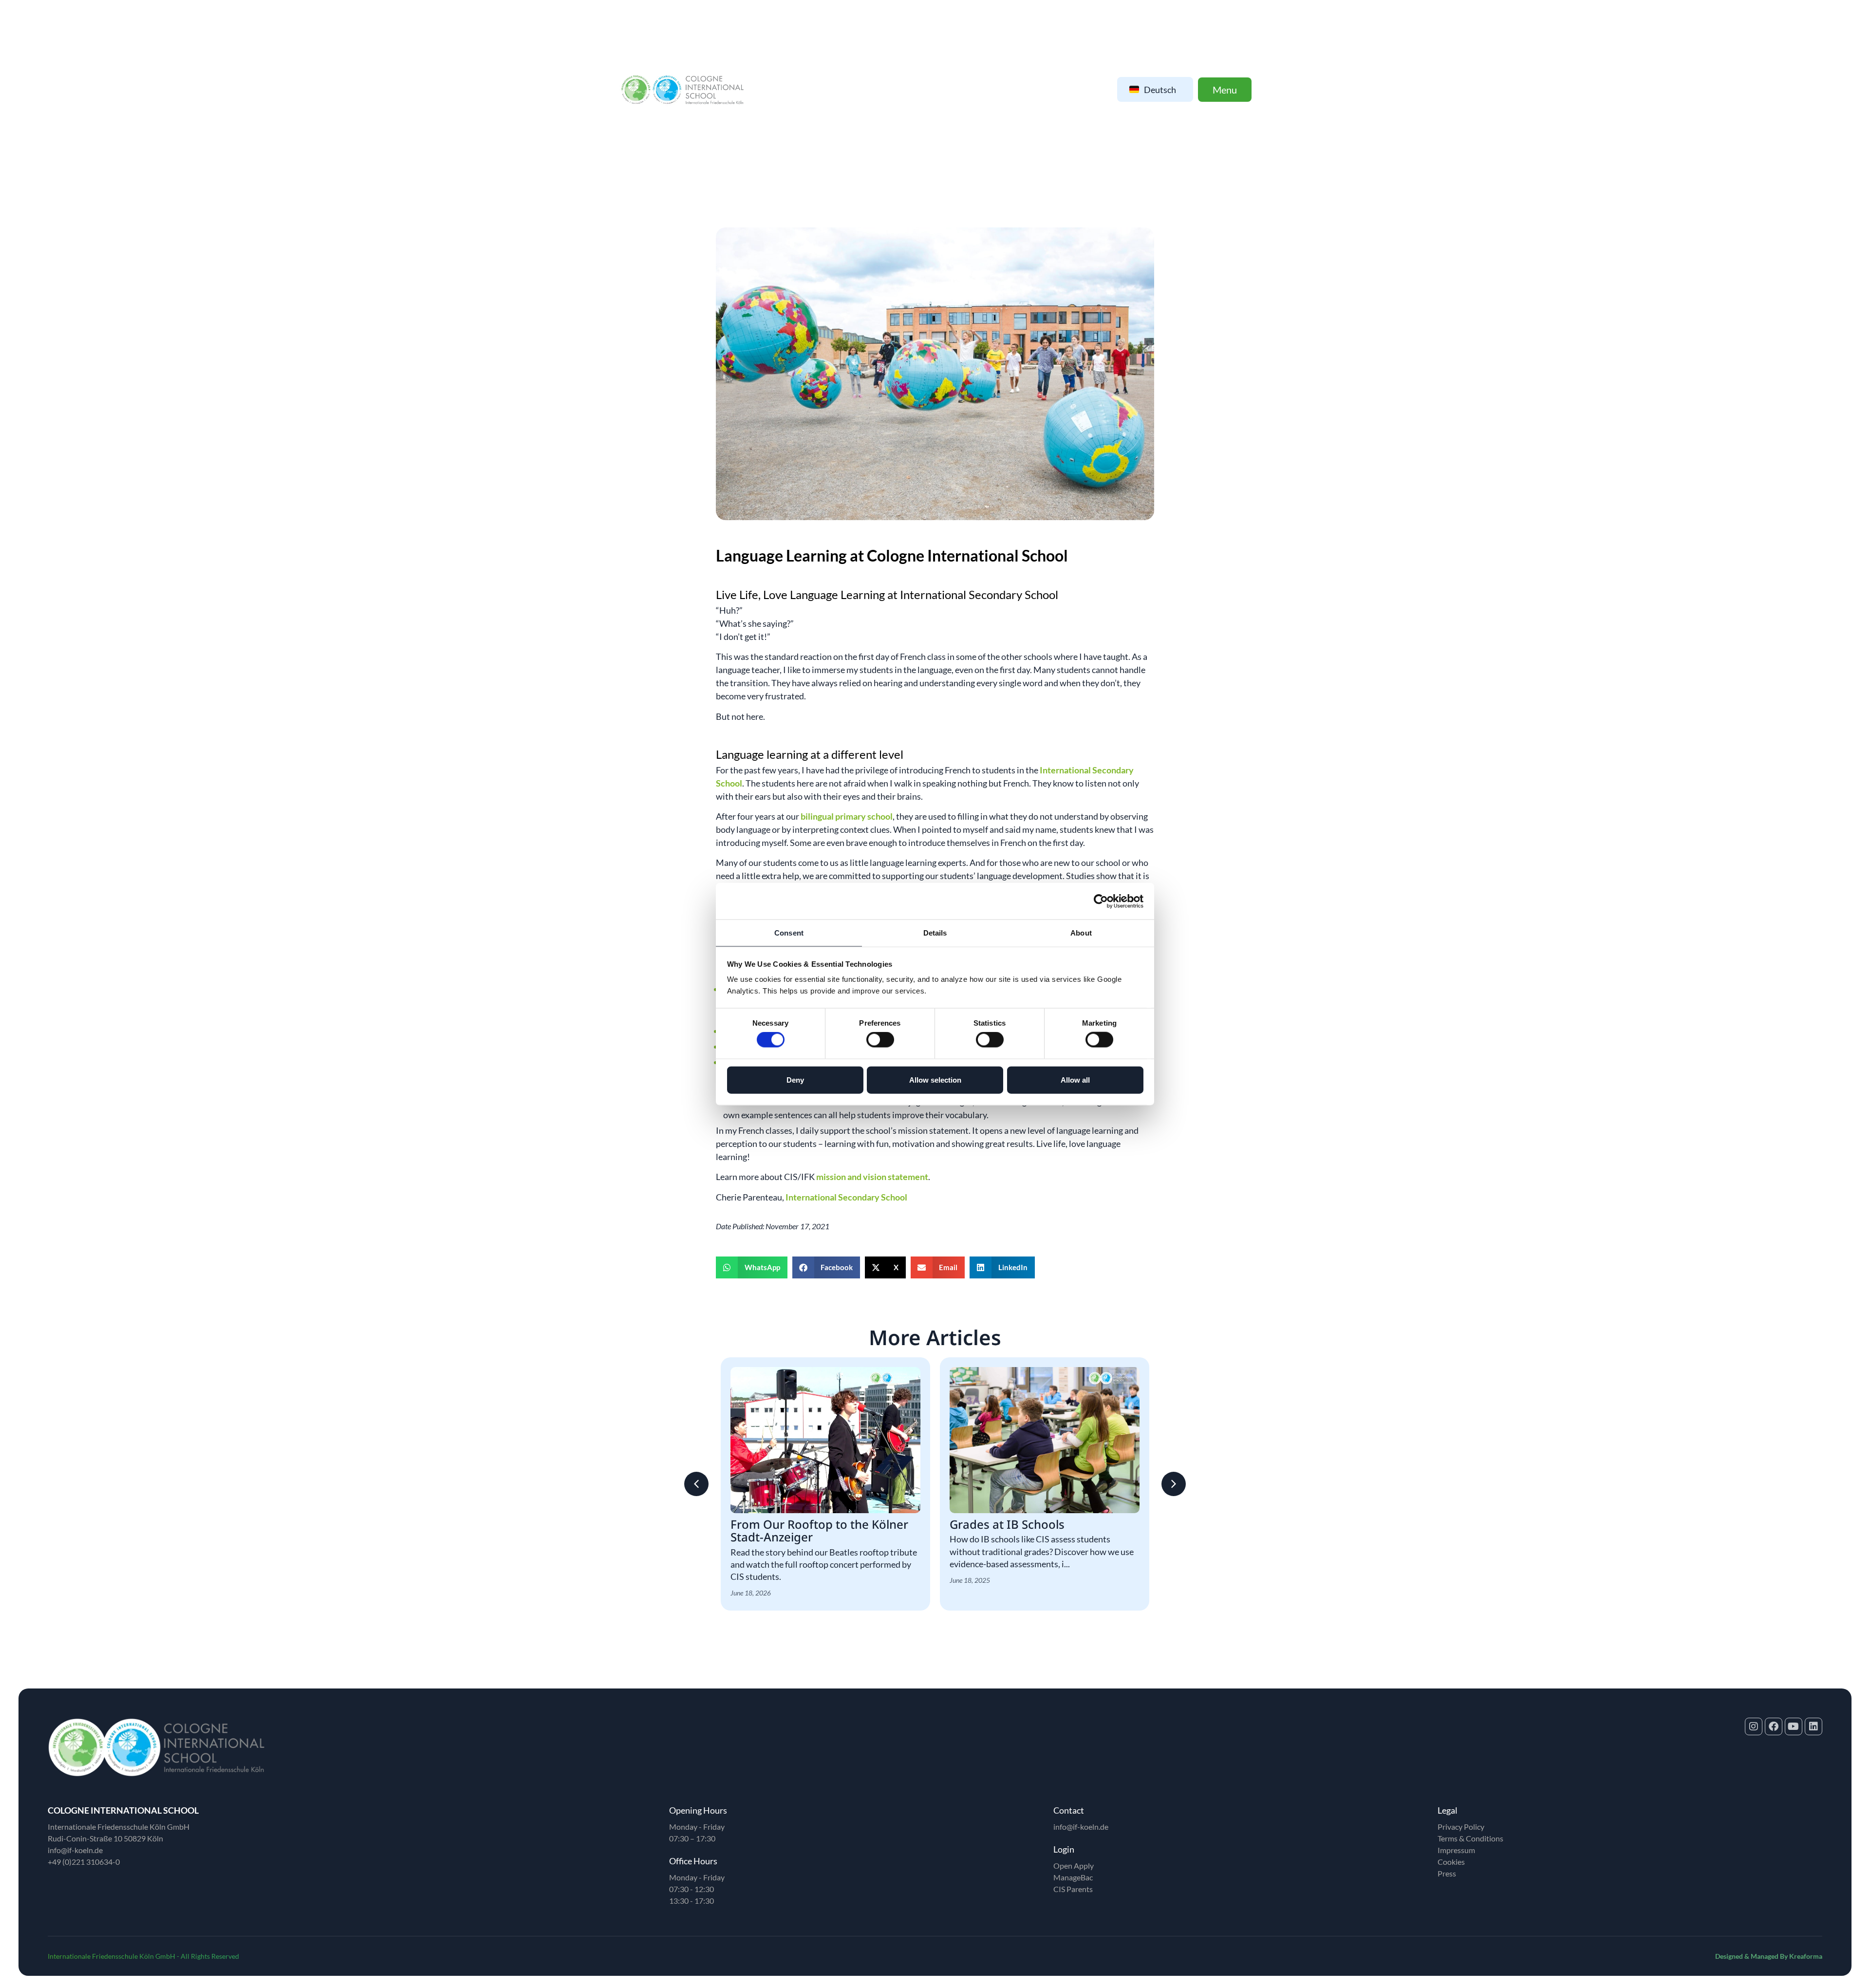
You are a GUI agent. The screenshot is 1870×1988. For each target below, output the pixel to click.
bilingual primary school (847, 816)
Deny (795, 1079)
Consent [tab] (789, 933)
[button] (752, 1267)
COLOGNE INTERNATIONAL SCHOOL (123, 1810)
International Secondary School (846, 1197)
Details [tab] (935, 933)
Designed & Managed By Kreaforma (1769, 1956)
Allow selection (935, 1079)
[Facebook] (1774, 1726)
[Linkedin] (1814, 1726)
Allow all (1075, 1079)
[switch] (880, 1040)
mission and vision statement (872, 1177)
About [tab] (1081, 933)
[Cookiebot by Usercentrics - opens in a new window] (1101, 901)
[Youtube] (1794, 1726)
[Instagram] (1754, 1726)
